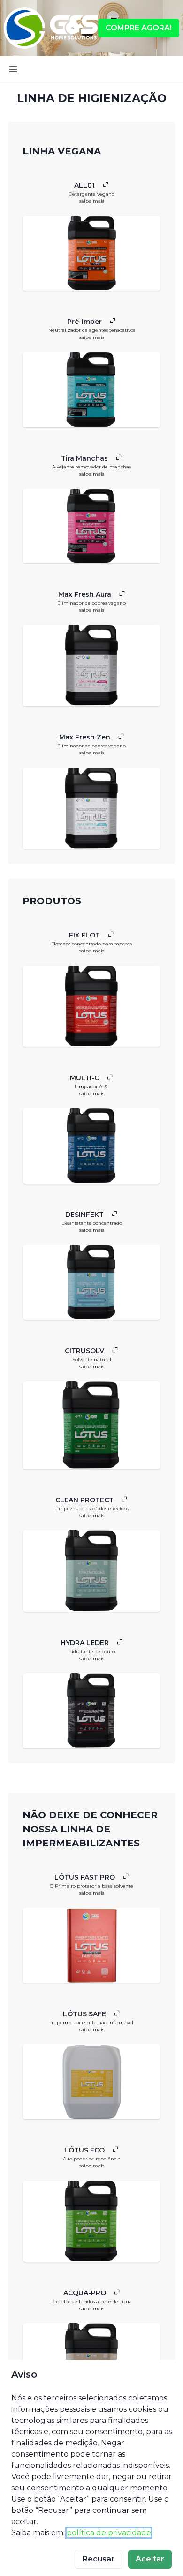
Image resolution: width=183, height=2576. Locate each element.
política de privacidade (109, 2533)
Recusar (99, 2559)
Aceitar (150, 2559)
